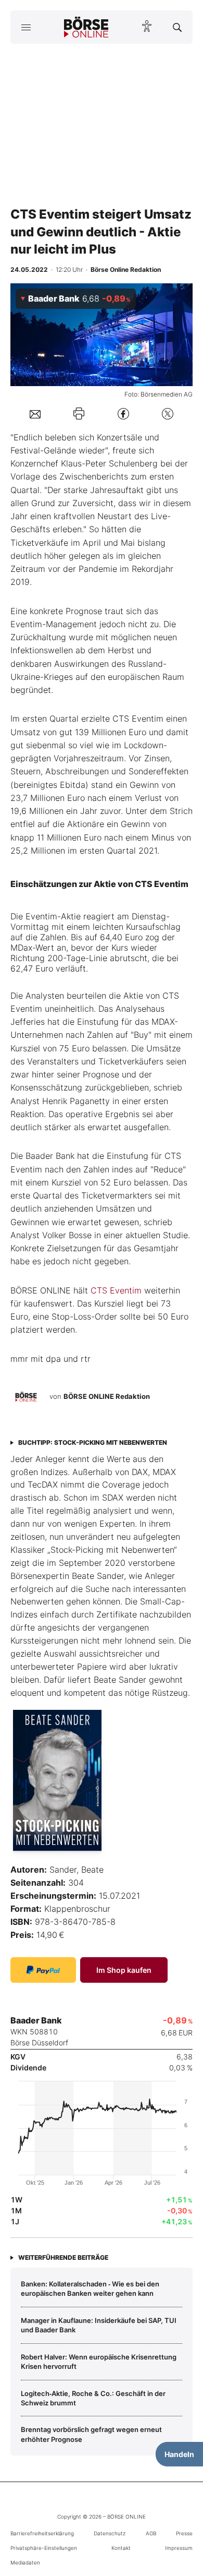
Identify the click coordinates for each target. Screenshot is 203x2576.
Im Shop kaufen (124, 1970)
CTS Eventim (116, 1290)
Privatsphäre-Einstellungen (44, 2548)
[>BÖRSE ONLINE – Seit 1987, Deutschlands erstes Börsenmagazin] (86, 27)
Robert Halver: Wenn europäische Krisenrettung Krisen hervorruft (99, 2362)
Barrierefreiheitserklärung (42, 2533)
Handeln (179, 2454)
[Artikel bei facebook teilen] (123, 414)
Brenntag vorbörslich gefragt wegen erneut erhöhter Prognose (91, 2434)
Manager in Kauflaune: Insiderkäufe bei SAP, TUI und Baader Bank (99, 2325)
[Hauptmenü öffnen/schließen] (26, 27)
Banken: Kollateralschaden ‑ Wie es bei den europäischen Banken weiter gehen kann (90, 2289)
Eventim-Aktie (53, 916)
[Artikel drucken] (79, 414)
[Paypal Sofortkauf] (43, 1970)
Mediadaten (25, 2562)
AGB (151, 2533)
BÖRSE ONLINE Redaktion (107, 1396)
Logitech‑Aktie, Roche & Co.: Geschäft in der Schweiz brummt (93, 2398)
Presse (184, 2533)
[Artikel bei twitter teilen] (168, 414)
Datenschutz (110, 2533)
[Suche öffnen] (177, 27)
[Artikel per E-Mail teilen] (35, 413)
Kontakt (121, 2548)
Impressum (179, 2548)
